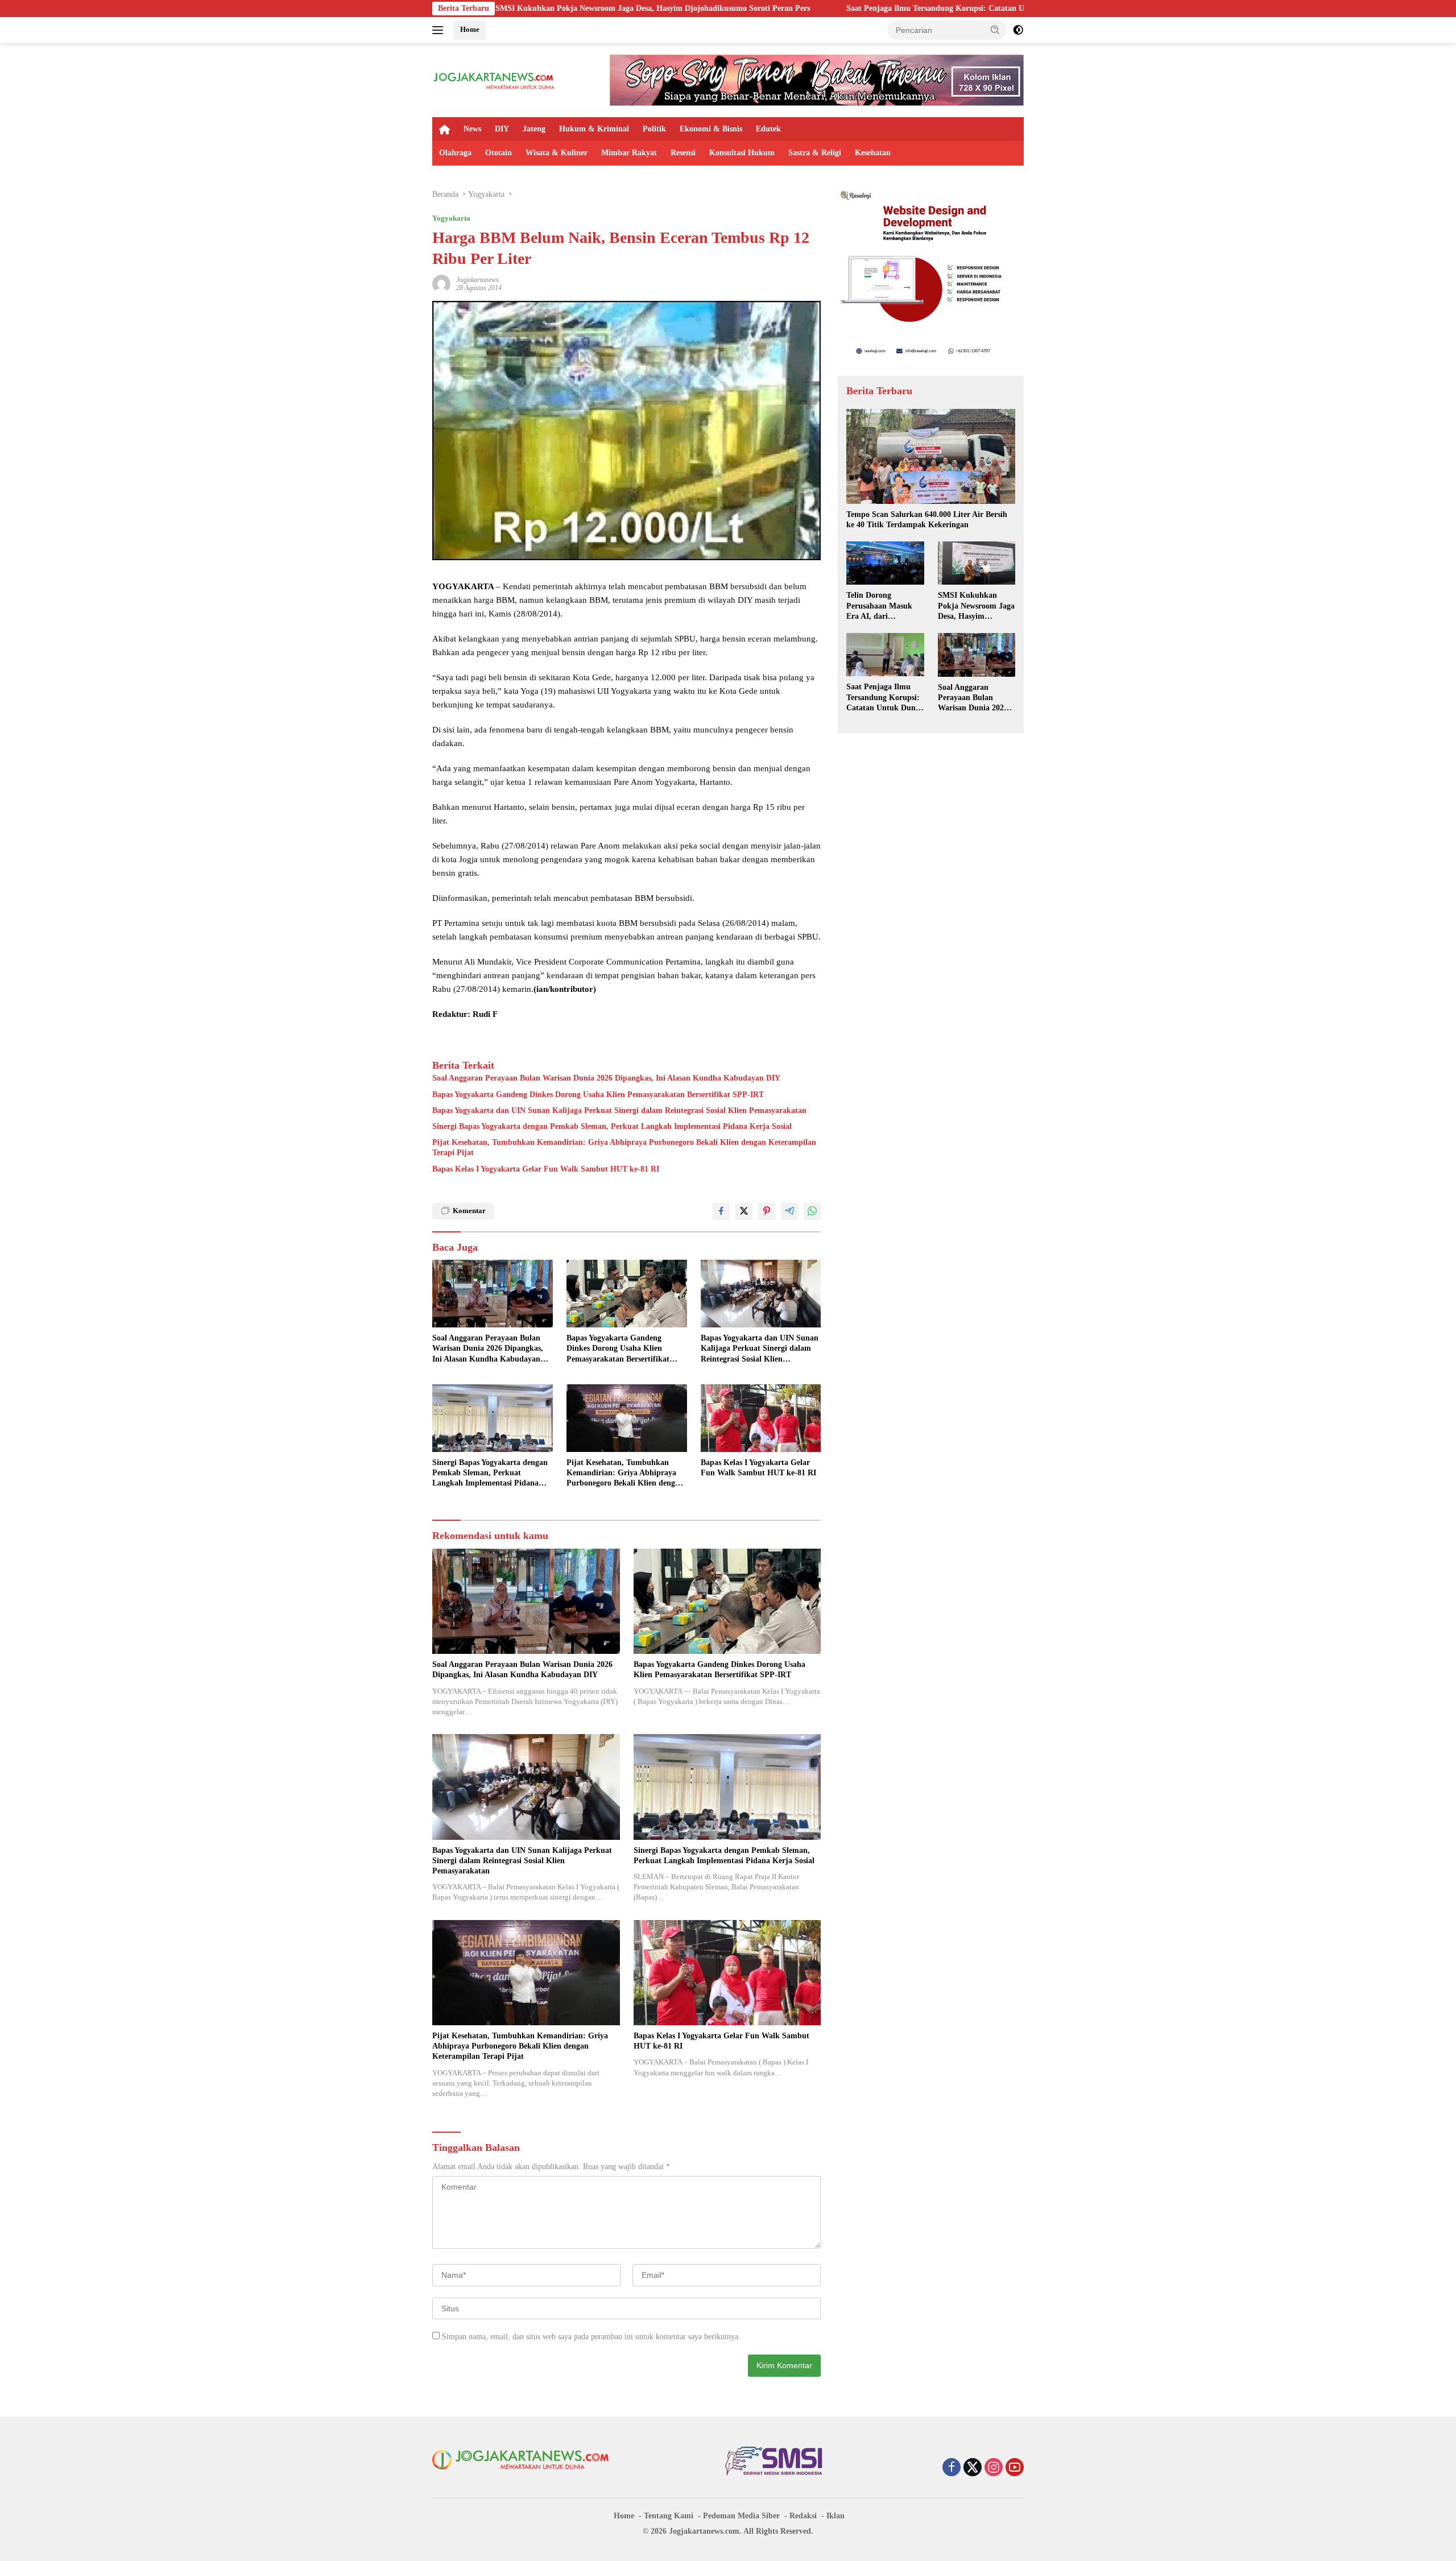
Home (470, 29)
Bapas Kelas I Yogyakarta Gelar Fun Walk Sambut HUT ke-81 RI (546, 1169)
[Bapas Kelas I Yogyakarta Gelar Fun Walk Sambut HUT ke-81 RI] (761, 1418)
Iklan (835, 2516)
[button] (995, 30)
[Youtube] (1015, 2468)
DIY (502, 129)
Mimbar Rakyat (629, 153)
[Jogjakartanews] (495, 79)
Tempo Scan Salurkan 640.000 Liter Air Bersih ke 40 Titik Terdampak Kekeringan (927, 520)
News (472, 129)
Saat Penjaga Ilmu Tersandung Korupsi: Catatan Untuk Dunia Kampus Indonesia (803, 8)
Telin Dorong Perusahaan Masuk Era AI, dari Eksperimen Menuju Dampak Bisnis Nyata (884, 606)
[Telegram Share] (789, 1211)
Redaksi (803, 2516)
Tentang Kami (669, 2516)
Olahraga (455, 153)
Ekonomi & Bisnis (711, 129)
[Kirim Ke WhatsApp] (812, 1211)
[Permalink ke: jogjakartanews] (441, 283)
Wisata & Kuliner (557, 153)
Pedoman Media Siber (741, 2516)
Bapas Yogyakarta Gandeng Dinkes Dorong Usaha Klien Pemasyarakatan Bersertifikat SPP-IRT (598, 1095)
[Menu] (440, 30)
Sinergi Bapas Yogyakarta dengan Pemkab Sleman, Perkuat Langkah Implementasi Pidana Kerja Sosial (612, 1126)
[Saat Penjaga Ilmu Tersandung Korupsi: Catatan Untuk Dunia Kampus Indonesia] (885, 655)
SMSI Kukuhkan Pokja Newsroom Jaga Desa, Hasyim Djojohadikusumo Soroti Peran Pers (976, 606)
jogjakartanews (477, 280)
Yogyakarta (451, 218)
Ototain (499, 153)
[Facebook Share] (721, 1211)
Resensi (683, 153)
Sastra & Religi (815, 153)
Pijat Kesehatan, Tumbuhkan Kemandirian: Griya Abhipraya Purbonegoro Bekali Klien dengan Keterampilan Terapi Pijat (624, 1147)
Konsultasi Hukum (742, 153)
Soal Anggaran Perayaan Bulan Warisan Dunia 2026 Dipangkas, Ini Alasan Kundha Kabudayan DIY (606, 1078)
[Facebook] (952, 2468)
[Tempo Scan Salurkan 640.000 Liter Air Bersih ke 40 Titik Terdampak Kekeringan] (931, 456)
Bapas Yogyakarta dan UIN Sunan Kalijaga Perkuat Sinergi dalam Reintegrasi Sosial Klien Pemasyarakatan (619, 1110)
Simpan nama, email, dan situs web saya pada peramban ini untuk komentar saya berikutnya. (591, 2337)
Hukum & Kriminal (594, 129)
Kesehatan (873, 153)
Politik (654, 129)
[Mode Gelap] (1018, 30)
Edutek (768, 129)
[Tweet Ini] (744, 1211)
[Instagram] (994, 2468)
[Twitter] (973, 2468)
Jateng (534, 129)
